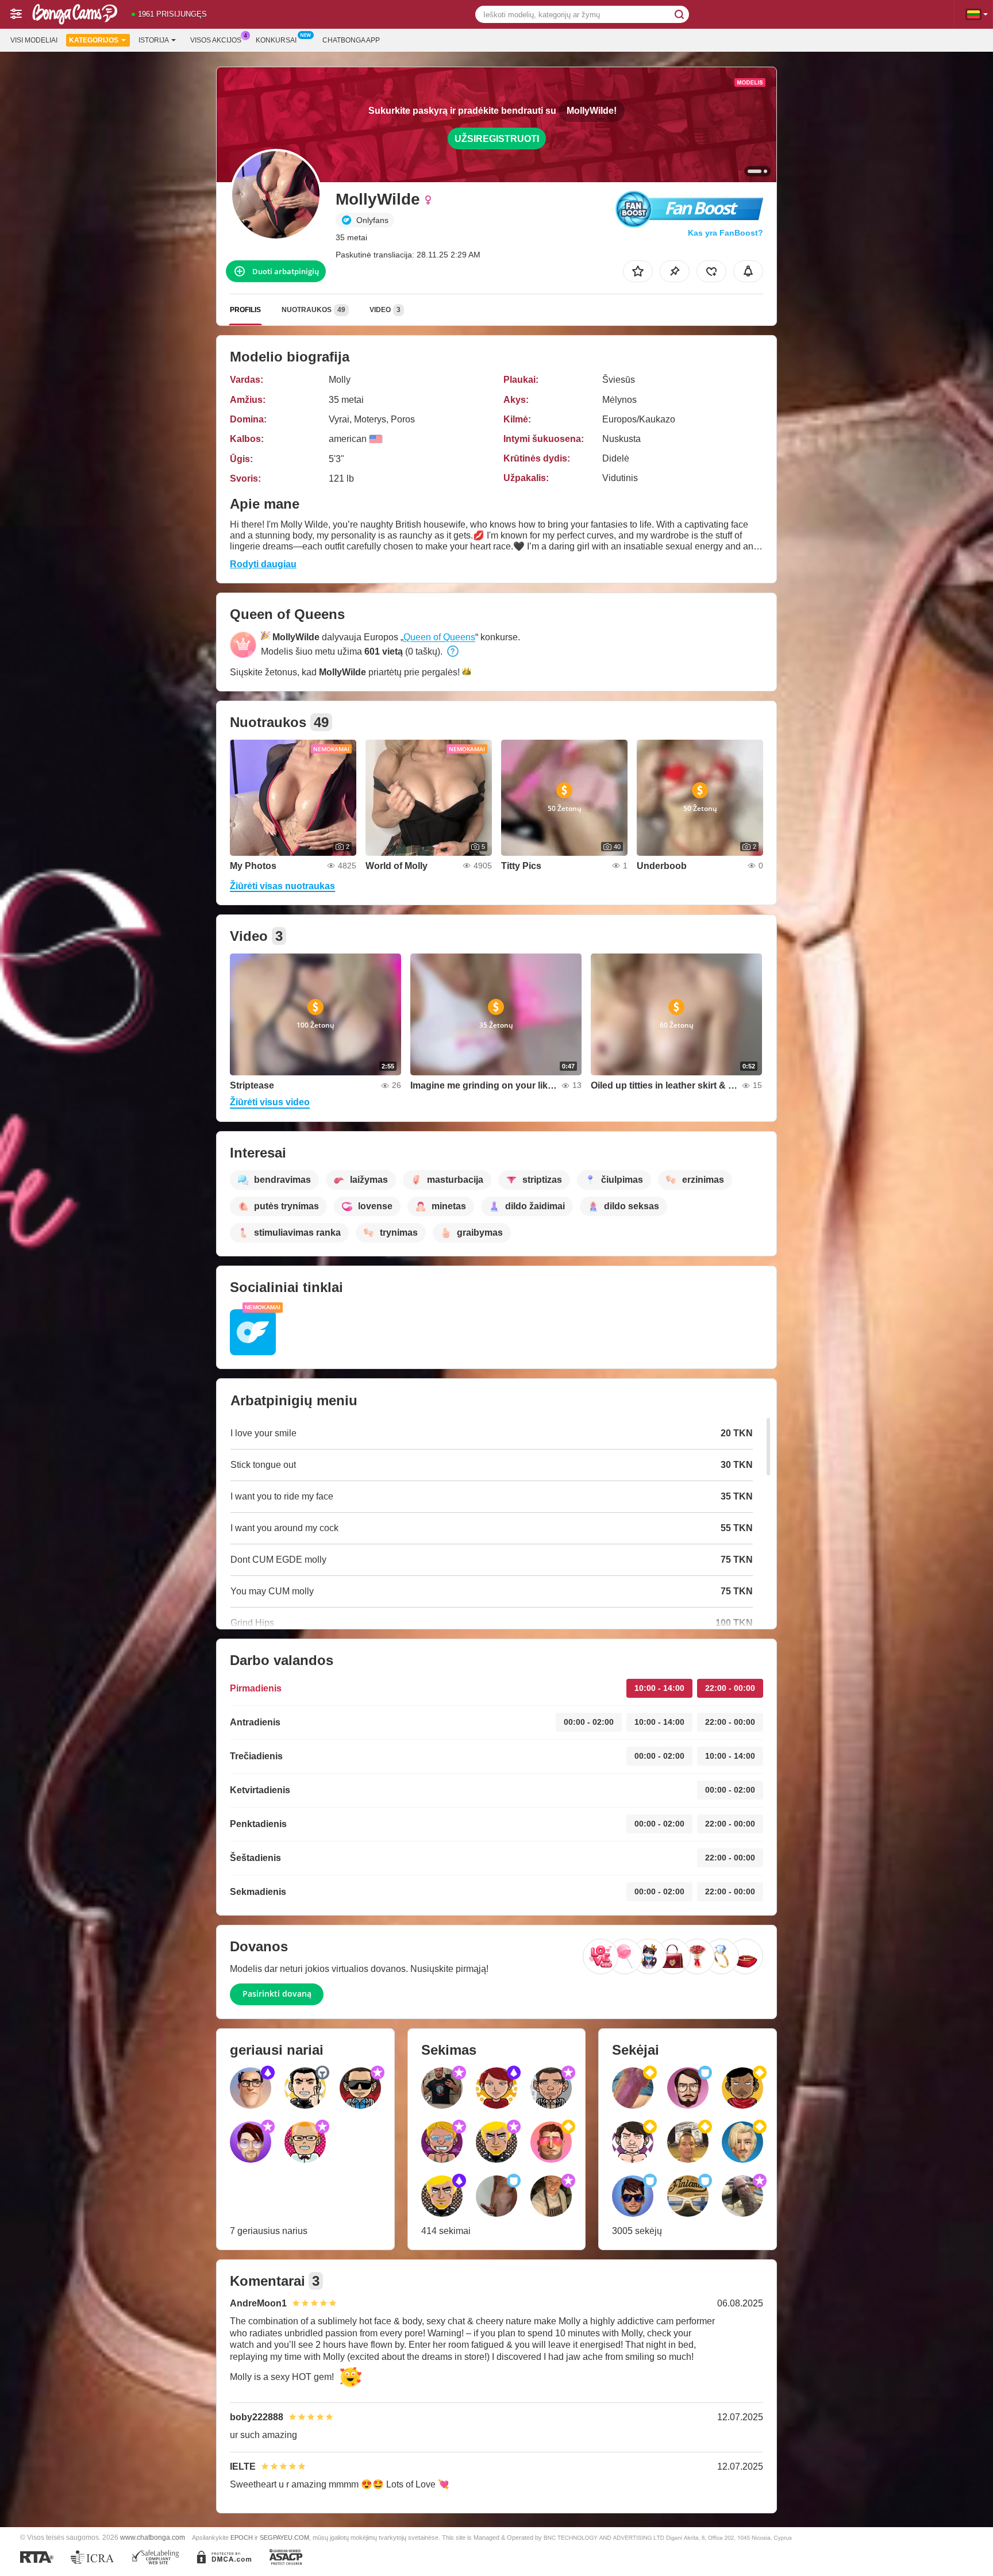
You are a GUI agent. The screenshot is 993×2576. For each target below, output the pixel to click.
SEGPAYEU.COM (284, 2537)
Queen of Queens (439, 637)
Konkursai (276, 40)
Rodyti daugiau (263, 564)
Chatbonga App (351, 40)
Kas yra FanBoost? (725, 233)
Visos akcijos (216, 40)
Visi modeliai (34, 40)
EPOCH (242, 2537)
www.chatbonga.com (153, 2537)
